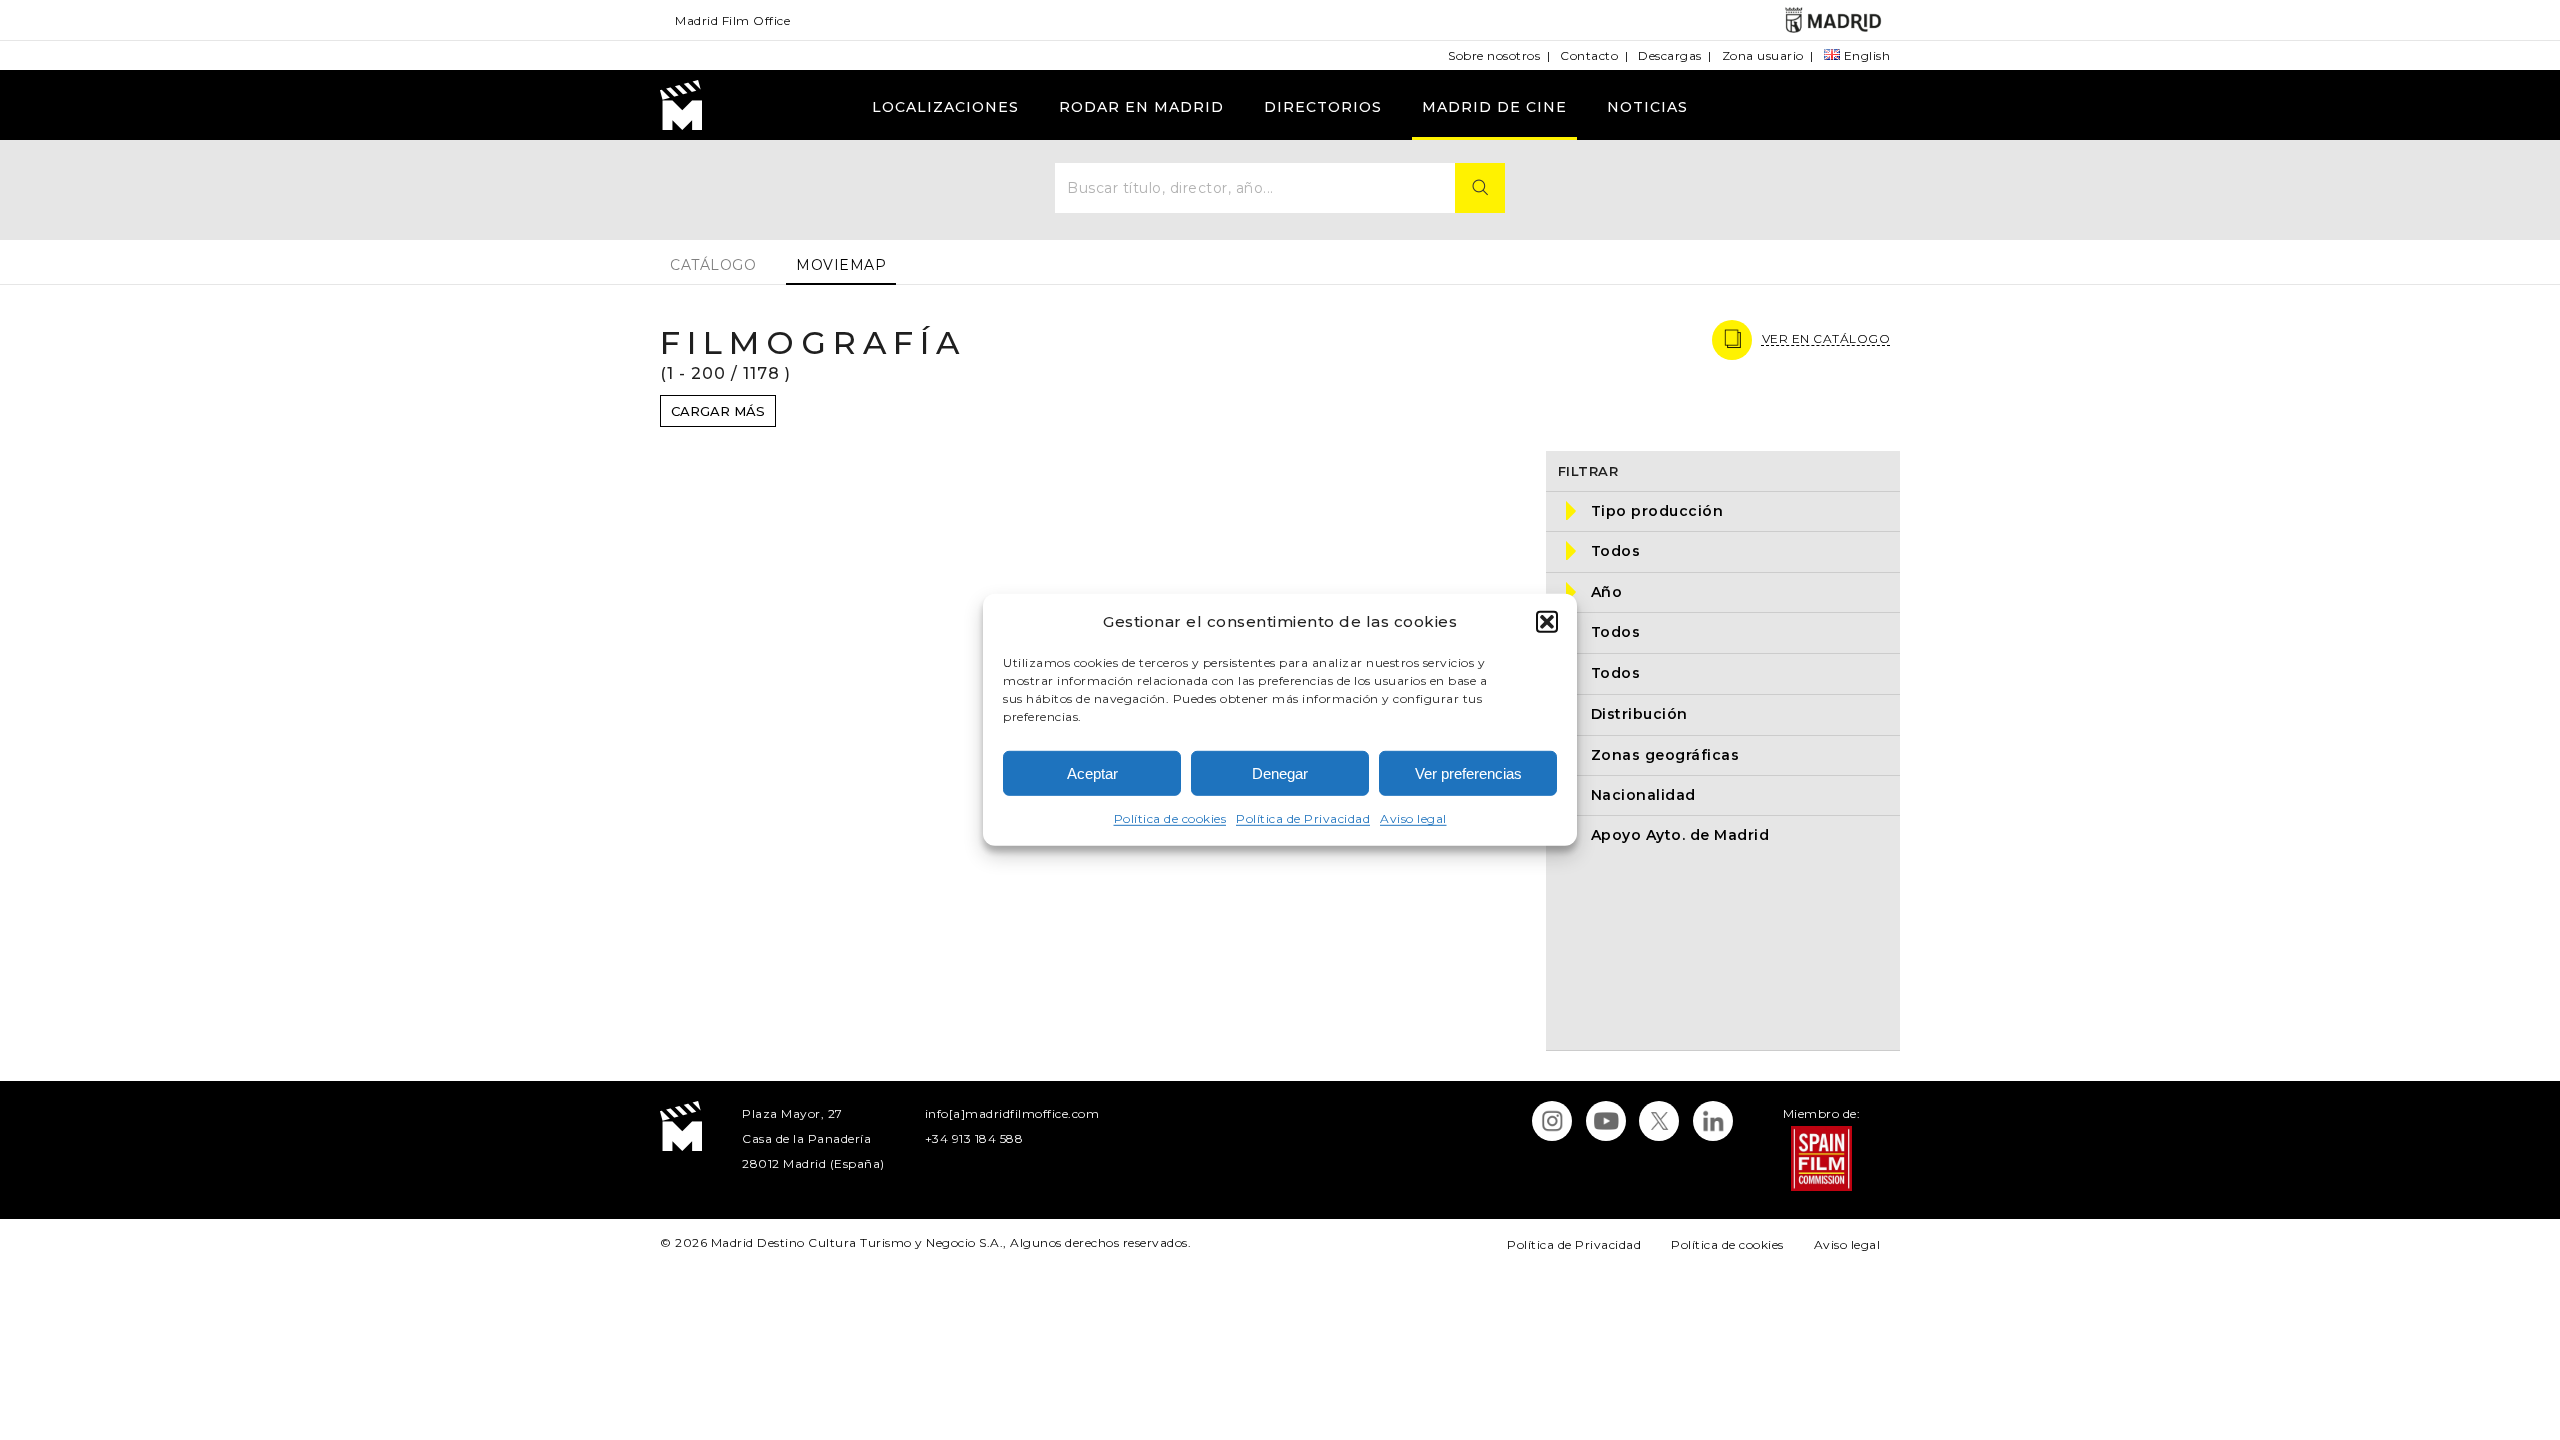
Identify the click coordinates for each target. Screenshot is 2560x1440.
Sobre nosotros (1494, 55)
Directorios (1323, 107)
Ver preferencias (1468, 773)
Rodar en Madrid (1141, 107)
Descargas (1670, 55)
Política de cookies (1170, 818)
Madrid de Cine (1494, 107)
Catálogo (713, 265)
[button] (1547, 621)
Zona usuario (1763, 55)
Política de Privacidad (1303, 818)
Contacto (1589, 55)
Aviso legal (1413, 818)
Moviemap (841, 265)
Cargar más (718, 411)
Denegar (1280, 773)
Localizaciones (945, 107)
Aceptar (1092, 773)
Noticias (1647, 107)
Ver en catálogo (1826, 338)
